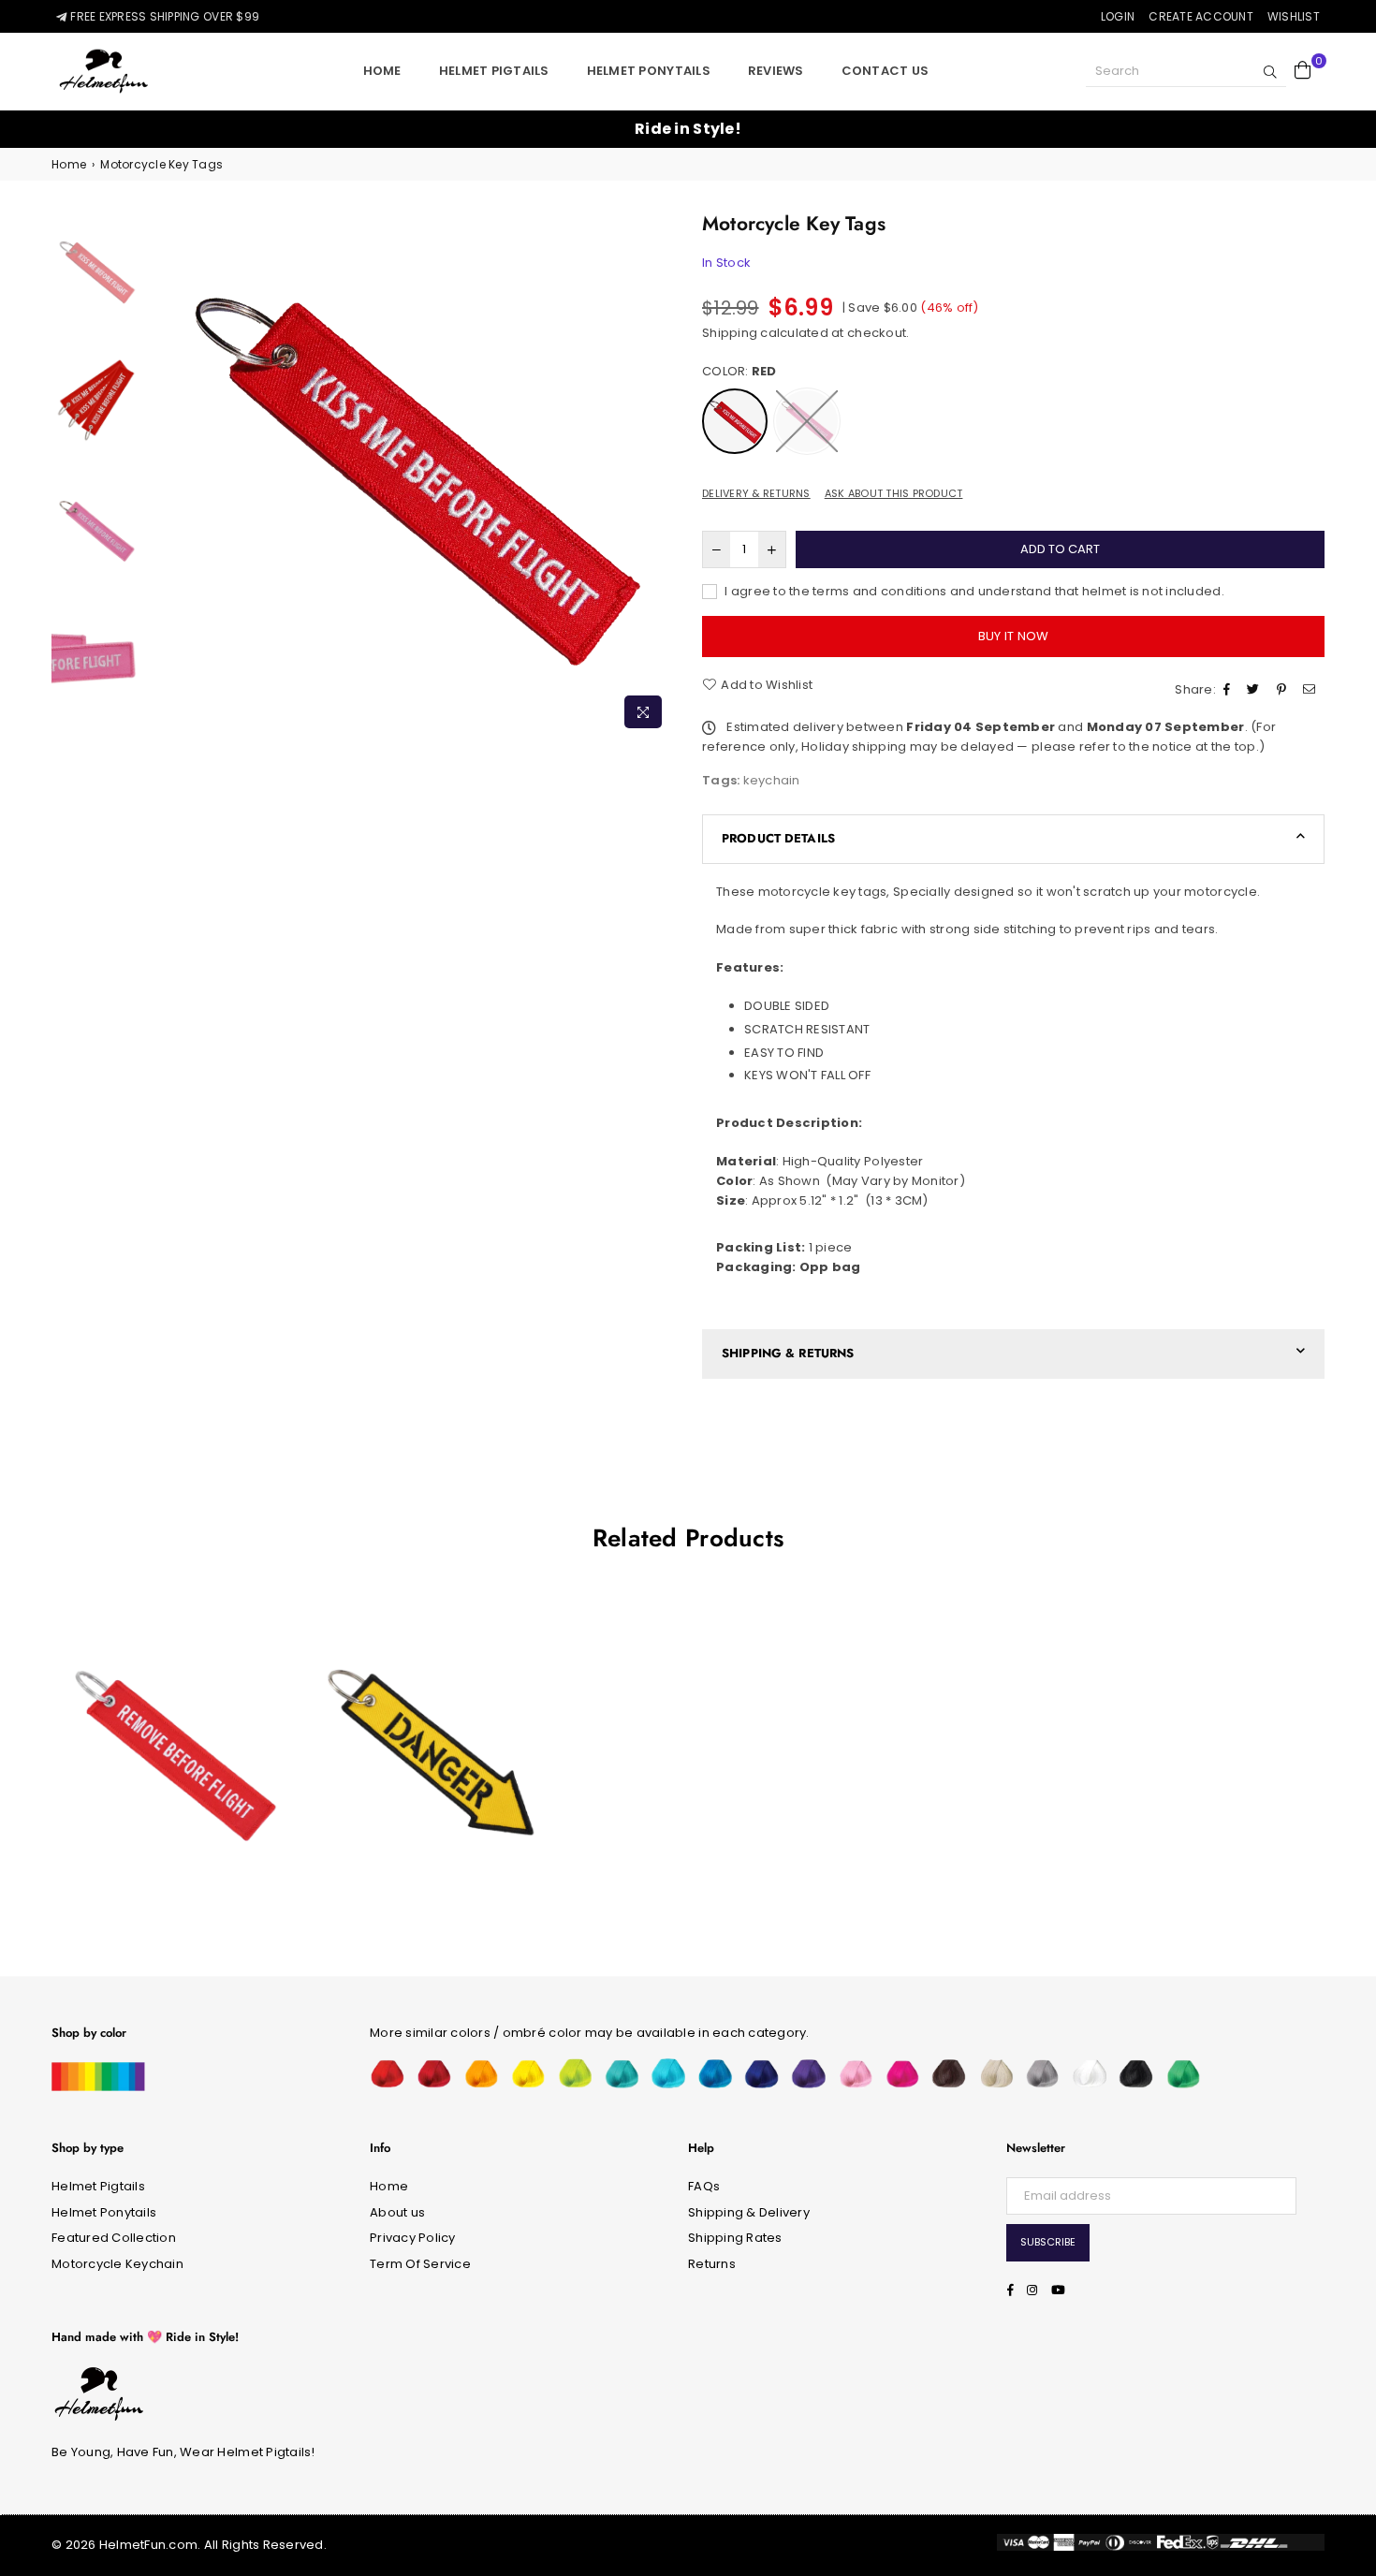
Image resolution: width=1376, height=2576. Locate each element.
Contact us (886, 71)
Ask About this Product (894, 493)
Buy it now (1014, 636)
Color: (739, 371)
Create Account (1201, 16)
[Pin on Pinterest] (1284, 690)
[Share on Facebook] (1229, 690)
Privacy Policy (413, 2238)
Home (382, 71)
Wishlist (1294, 16)
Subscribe (1048, 2242)
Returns (712, 2264)
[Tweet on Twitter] (1255, 690)
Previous (161, 473)
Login (1118, 16)
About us (397, 2212)
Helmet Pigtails (494, 71)
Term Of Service (420, 2264)
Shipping (730, 333)
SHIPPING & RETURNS (788, 1353)
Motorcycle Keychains (429, 1694)
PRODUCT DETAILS (778, 838)
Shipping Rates (735, 2238)
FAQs (704, 2186)
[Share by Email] (1311, 690)
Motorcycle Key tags (172, 1711)
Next (658, 473)
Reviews (776, 71)
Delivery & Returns (756, 493)
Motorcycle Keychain (117, 2264)
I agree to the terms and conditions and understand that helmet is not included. (973, 591)
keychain (772, 780)
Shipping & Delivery (749, 2212)
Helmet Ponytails (649, 71)
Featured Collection (114, 2238)
